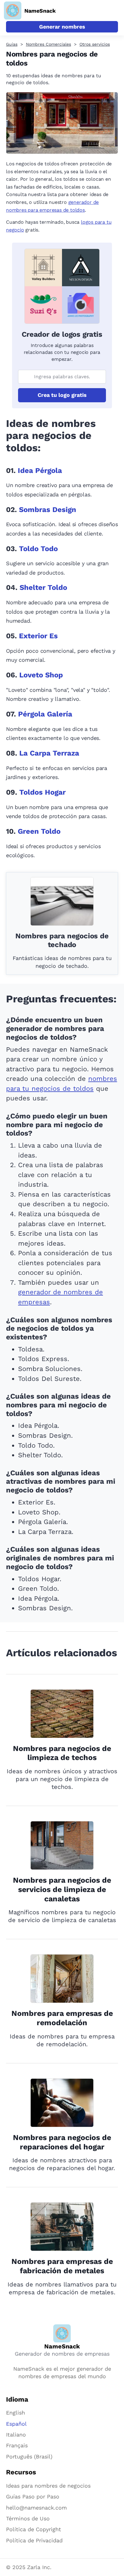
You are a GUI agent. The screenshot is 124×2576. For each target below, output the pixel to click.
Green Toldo (39, 831)
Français (17, 2445)
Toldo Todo (38, 549)
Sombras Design (48, 510)
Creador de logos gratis (62, 334)
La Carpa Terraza (49, 753)
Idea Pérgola (40, 471)
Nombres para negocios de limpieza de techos (62, 1753)
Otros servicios (95, 44)
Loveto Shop (41, 675)
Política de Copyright (34, 2529)
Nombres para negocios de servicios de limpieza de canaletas (62, 1889)
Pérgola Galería (45, 714)
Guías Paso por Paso (33, 2496)
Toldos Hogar (42, 792)
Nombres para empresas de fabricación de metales (62, 2266)
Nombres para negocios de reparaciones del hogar (62, 2142)
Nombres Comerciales (48, 44)
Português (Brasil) (29, 2456)
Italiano (16, 2435)
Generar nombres (62, 27)
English (15, 2413)
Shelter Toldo (43, 587)
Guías (12, 44)
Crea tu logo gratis (62, 395)
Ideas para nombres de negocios (48, 2486)
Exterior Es (38, 636)
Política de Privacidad (34, 2540)
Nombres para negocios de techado (62, 940)
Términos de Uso (28, 2518)
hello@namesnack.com (36, 2508)
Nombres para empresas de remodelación (62, 2018)
